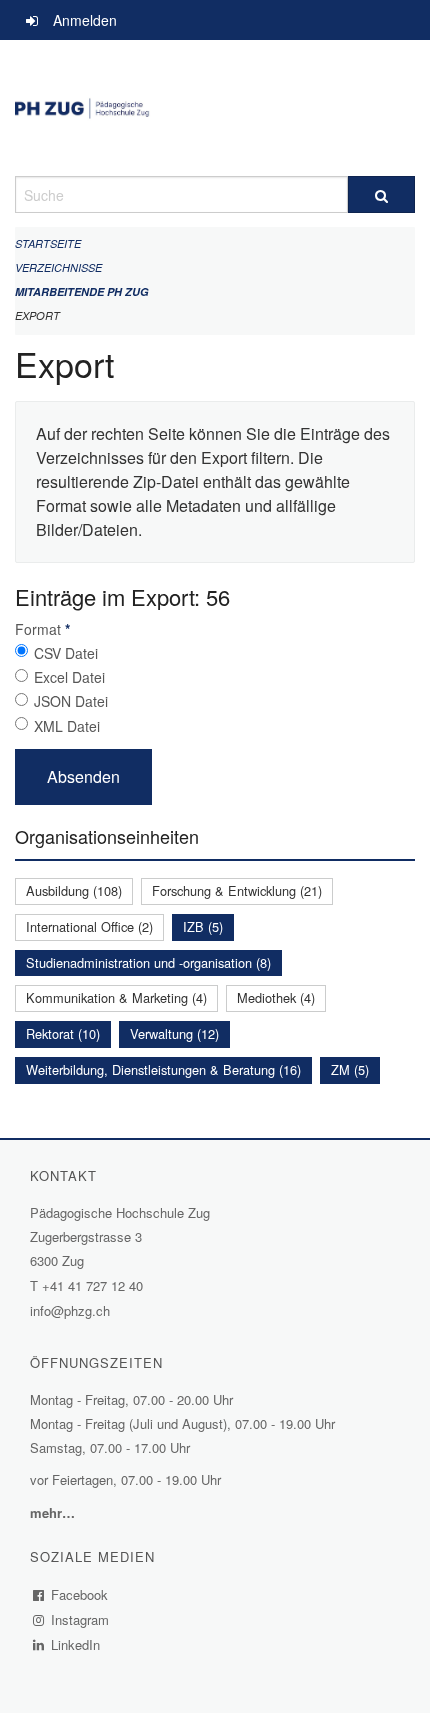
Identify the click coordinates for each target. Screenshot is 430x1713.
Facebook (80, 1594)
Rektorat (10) (63, 1033)
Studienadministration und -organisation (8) (148, 962)
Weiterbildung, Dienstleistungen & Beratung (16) (163, 1069)
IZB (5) (203, 926)
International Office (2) (89, 926)
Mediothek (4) (276, 997)
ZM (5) (350, 1069)
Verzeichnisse (58, 267)
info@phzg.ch (70, 1310)
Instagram (80, 1619)
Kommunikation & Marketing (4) (116, 997)
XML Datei (67, 726)
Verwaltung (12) (174, 1033)
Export (37, 315)
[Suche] (381, 194)
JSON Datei (71, 701)
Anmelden (85, 20)
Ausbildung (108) (74, 890)
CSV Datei (66, 653)
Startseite (48, 243)
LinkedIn (76, 1644)
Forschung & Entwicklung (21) (237, 890)
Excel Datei (69, 677)
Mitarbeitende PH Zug (82, 291)
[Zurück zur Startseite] (215, 108)
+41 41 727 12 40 (92, 1285)
